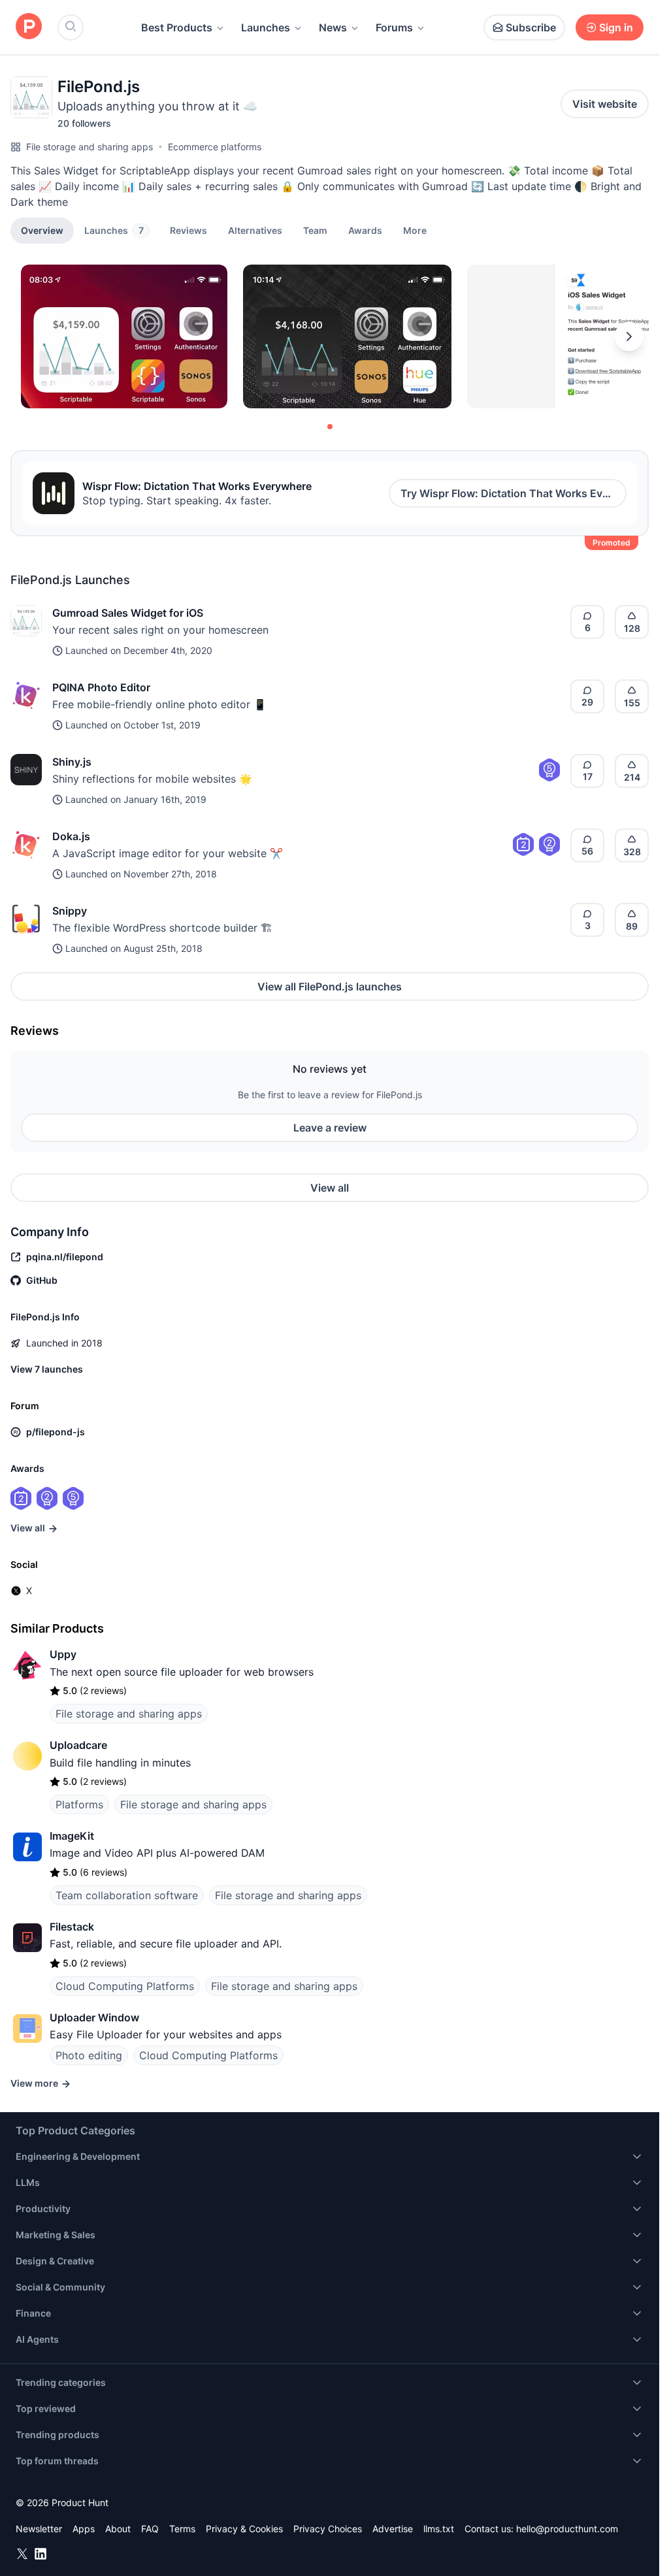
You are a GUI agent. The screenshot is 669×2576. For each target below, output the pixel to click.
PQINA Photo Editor (101, 687)
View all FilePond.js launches (330, 986)
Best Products (177, 27)
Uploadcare (78, 1745)
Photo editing (89, 2055)
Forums (394, 27)
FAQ (150, 2529)
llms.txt (439, 2529)
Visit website (605, 104)
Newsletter (39, 2529)
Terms (182, 2529)
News (333, 27)
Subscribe (531, 27)
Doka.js (71, 836)
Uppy (63, 1654)
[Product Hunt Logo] (29, 27)
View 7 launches (47, 1369)
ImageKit (72, 1836)
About (118, 2529)
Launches (266, 27)
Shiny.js (72, 762)
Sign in (616, 27)
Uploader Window (94, 2017)
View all (330, 1188)
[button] (415, 230)
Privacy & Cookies (244, 2529)
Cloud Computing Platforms (125, 1986)
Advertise (393, 2529)
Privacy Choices (328, 2529)
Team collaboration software (127, 1895)
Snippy (70, 911)
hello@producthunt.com (567, 2529)
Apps (84, 2529)
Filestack (72, 1927)
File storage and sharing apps (90, 147)
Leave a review (330, 1128)
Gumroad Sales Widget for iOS (128, 613)
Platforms (79, 1804)
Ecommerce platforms (215, 147)
